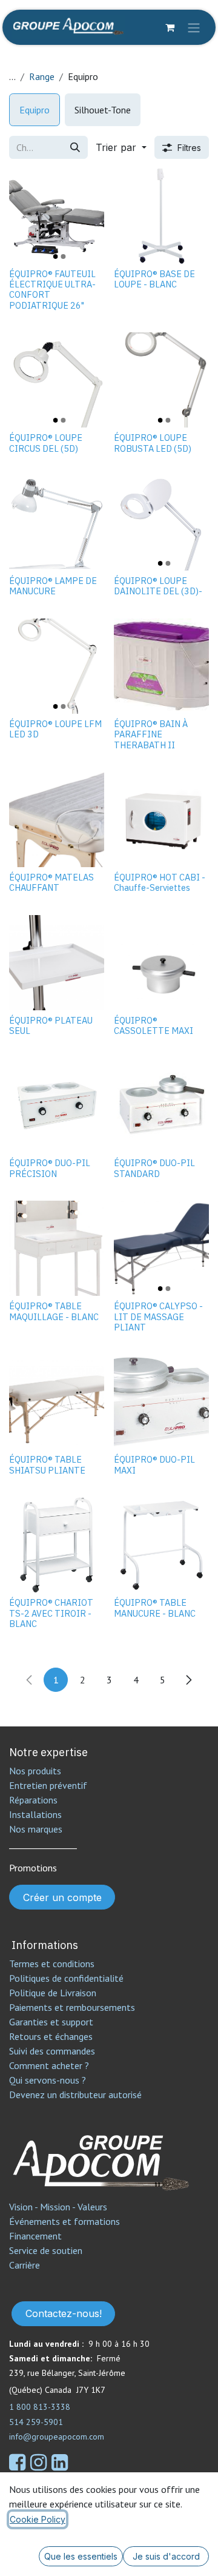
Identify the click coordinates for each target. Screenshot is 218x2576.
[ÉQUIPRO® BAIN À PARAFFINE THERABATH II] (161, 666)
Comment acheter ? (49, 2065)
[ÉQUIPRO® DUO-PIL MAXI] (161, 1402)
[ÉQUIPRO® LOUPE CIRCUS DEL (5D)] (57, 380)
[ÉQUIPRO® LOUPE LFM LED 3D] (57, 666)
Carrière (25, 2265)
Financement (35, 2236)
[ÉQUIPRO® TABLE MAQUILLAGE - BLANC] (57, 1248)
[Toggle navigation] (194, 27)
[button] (121, 147)
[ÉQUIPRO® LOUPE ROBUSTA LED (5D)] (161, 380)
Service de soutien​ (46, 2250)
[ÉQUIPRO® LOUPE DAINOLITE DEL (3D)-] (161, 523)
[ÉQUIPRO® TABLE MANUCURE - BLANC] (161, 1545)
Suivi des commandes (52, 2051)
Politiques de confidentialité (66, 1978)
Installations (35, 1814)
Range (42, 76)
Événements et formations (64, 2221)
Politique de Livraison (53, 1993)
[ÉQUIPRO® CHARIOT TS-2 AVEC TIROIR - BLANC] (57, 1545)
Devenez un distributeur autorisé (77, 2095)
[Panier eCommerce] (170, 27)
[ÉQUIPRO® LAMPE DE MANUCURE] (57, 523)
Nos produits (35, 1771)
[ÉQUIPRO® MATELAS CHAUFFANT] (57, 820)
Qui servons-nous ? (48, 2080)
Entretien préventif (48, 1785)
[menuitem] (35, 110)
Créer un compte (62, 1897)
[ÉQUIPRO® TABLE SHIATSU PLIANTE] (57, 1402)
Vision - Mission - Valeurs (58, 2207)
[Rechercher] (75, 147)
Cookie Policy (38, 2519)
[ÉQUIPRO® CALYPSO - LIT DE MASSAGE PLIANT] (161, 1248)
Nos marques (36, 1829)
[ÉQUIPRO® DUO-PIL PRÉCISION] (57, 1105)
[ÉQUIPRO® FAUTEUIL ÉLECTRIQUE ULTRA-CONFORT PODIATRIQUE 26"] (57, 216)
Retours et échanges (51, 2036)
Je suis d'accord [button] (166, 2556)
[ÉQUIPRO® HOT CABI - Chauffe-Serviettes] (161, 820)
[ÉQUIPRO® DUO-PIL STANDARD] (161, 1105)
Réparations (33, 1800)
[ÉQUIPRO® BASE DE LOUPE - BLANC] (161, 216)
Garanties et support (51, 2022)
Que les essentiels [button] (81, 2556)
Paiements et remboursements (72, 2007)
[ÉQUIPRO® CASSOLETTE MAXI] (161, 963)
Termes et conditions (52, 1964)
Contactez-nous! (64, 2313)
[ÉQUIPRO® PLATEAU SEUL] (57, 963)
